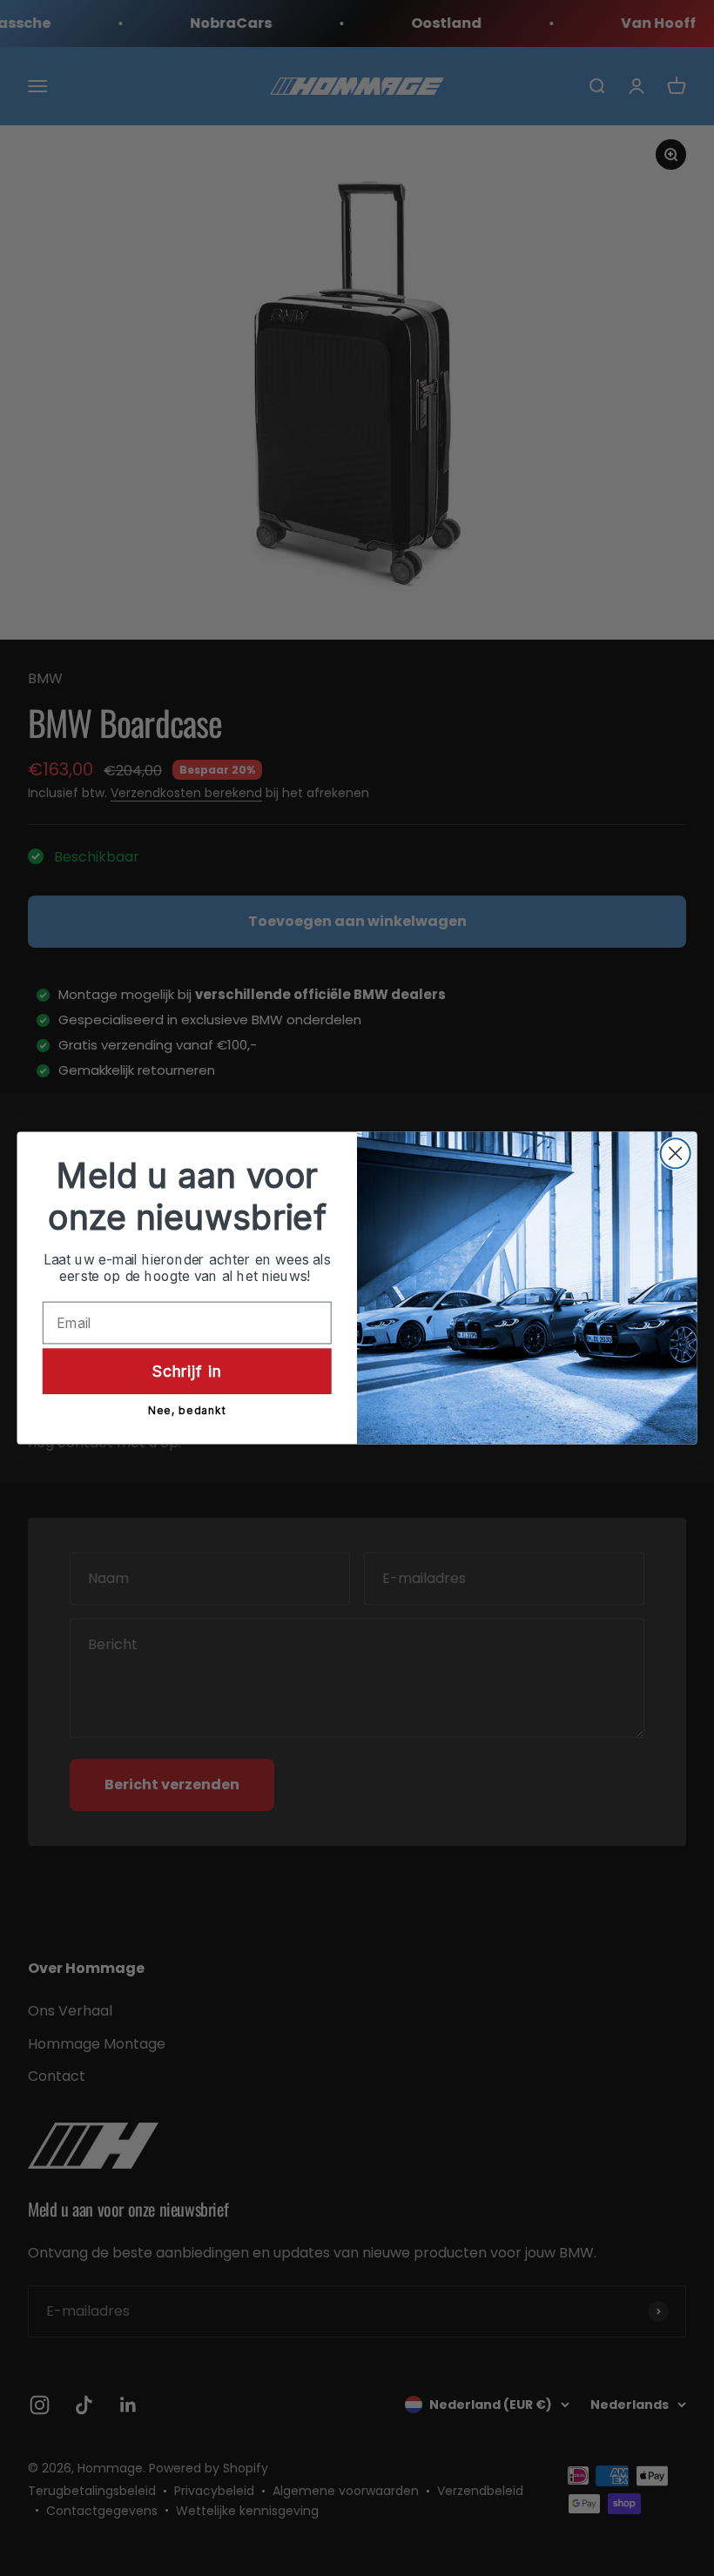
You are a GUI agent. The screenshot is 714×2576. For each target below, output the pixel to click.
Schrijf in (187, 1370)
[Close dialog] (676, 1153)
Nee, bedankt (187, 1411)
